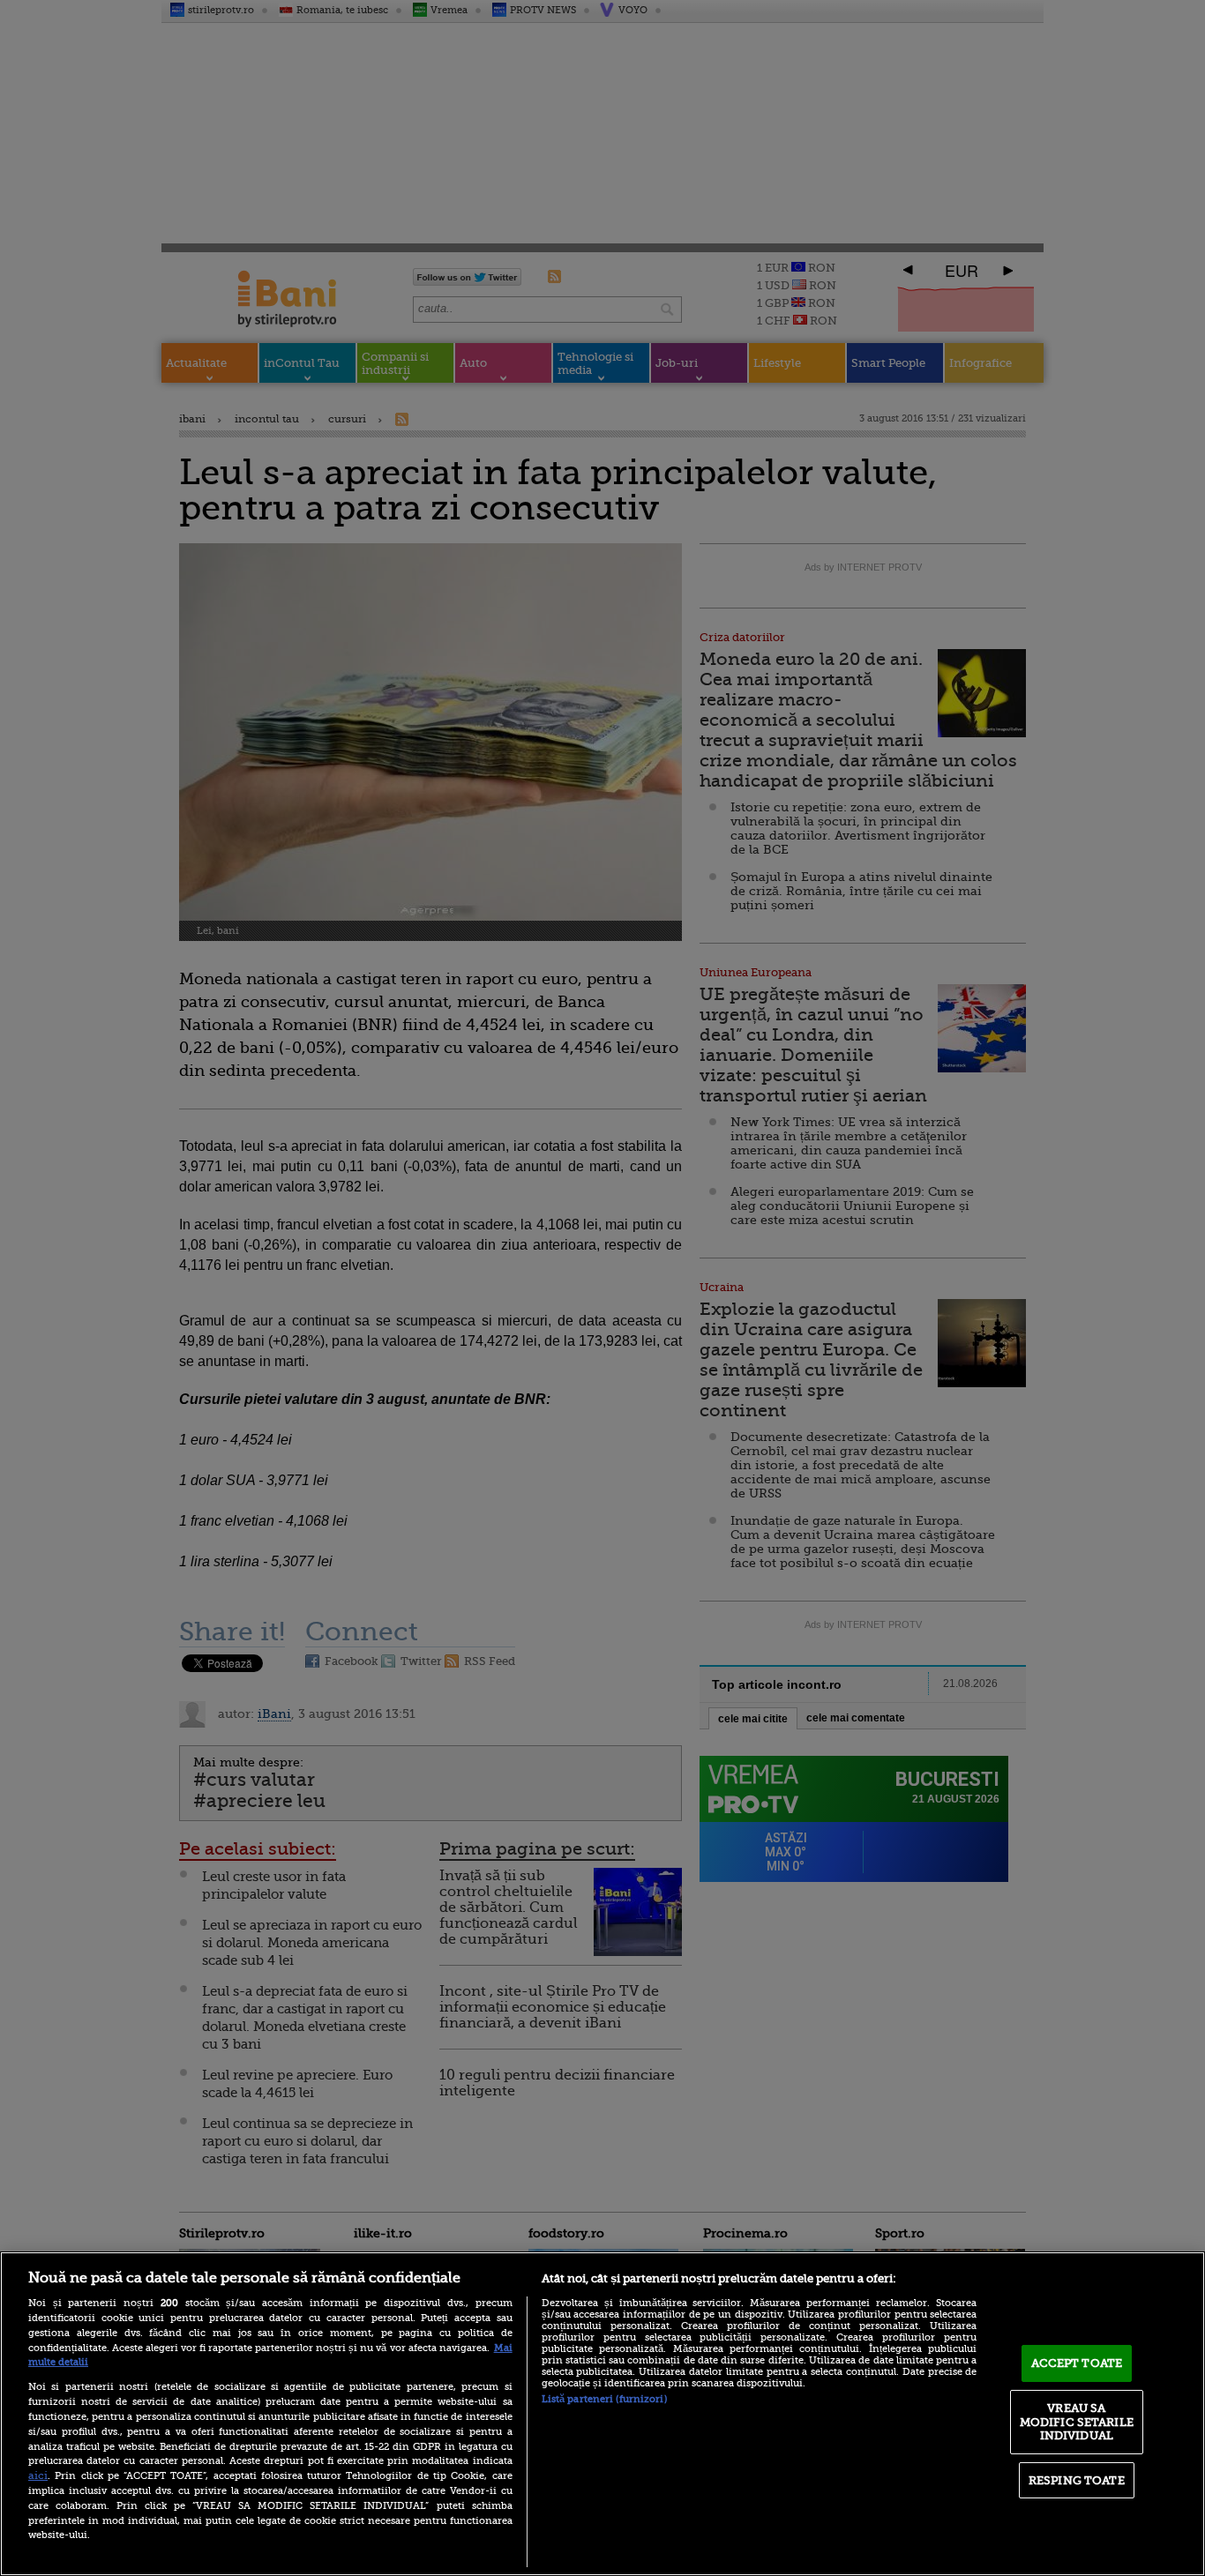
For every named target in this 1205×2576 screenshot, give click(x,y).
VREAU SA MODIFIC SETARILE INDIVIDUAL (1077, 2422)
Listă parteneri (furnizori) (604, 2399)
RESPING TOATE (1077, 2480)
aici (38, 2475)
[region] (602, 2414)
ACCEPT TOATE (1077, 2363)
